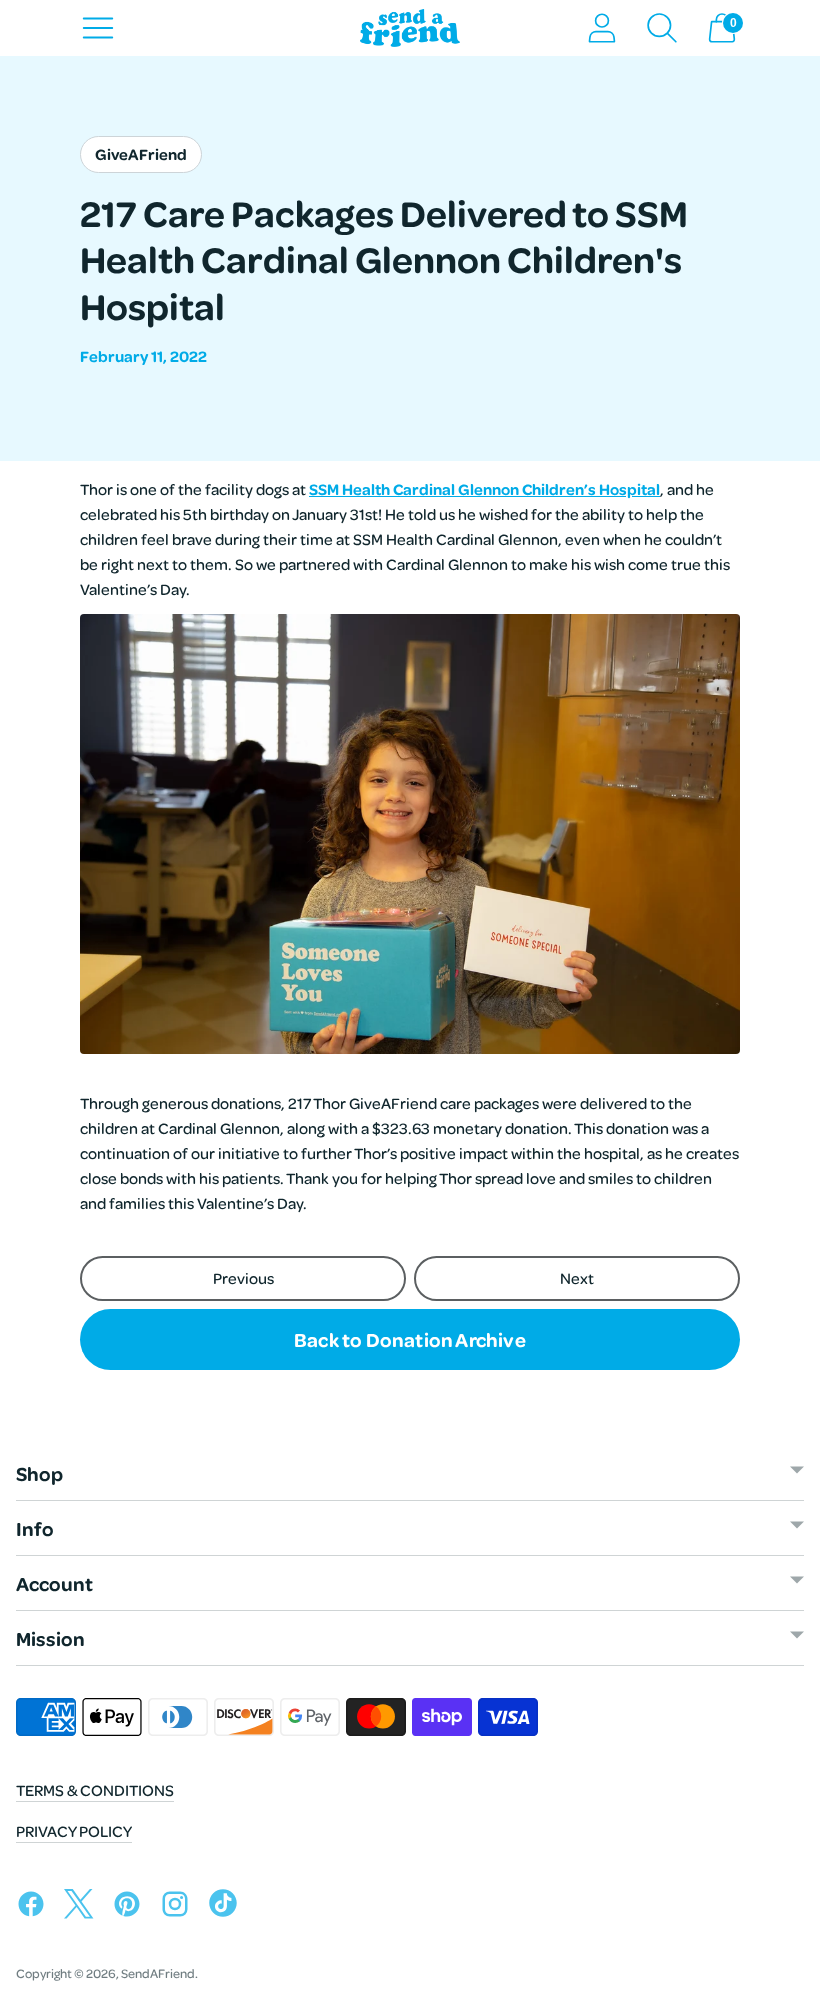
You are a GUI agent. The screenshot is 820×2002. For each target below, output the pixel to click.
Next (577, 1278)
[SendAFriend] (410, 28)
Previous (243, 1278)
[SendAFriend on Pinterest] (132, 1907)
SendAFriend (158, 1973)
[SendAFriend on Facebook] (36, 1907)
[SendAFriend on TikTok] (228, 1907)
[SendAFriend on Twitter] (84, 1907)
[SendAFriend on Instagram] (180, 1907)
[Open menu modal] (98, 28)
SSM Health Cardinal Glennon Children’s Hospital (484, 489)
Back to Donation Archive (410, 1339)
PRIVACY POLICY (74, 1831)
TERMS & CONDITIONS (95, 1790)
